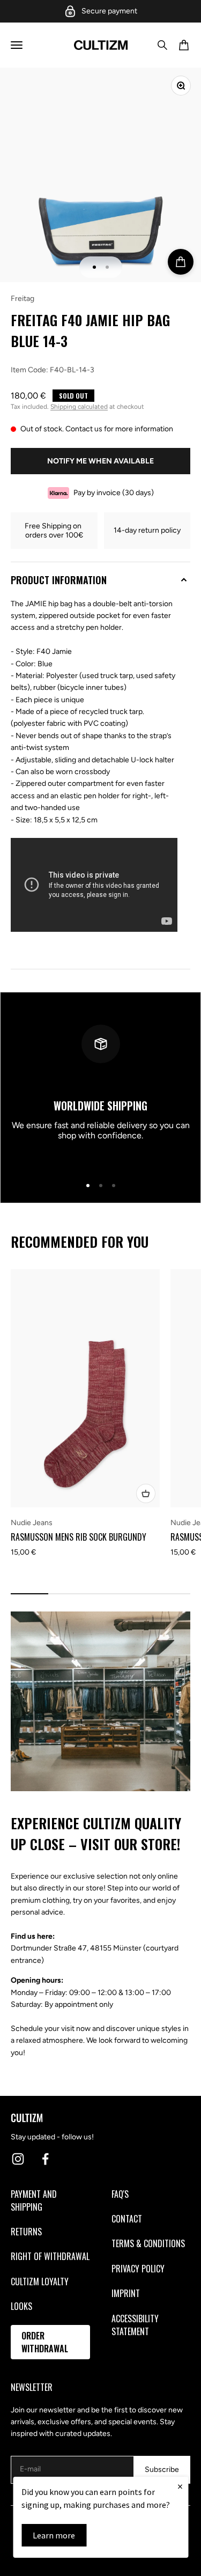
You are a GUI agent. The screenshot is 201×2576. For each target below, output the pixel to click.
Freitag (23, 299)
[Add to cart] (181, 262)
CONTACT (127, 2219)
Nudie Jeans (32, 1523)
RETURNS (26, 2232)
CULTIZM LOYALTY (40, 2281)
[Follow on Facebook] (45, 2159)
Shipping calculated (79, 407)
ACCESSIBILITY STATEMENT (135, 2325)
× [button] (180, 2486)
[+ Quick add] (146, 1493)
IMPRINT (126, 2293)
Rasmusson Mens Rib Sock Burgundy (79, 1537)
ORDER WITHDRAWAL (45, 2342)
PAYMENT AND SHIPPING (34, 2200)
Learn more (54, 2535)
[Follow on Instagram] (18, 2159)
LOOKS (21, 2306)
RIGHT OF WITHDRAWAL (50, 2256)
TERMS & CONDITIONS (148, 2243)
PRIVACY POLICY (138, 2269)
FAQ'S (120, 2194)
